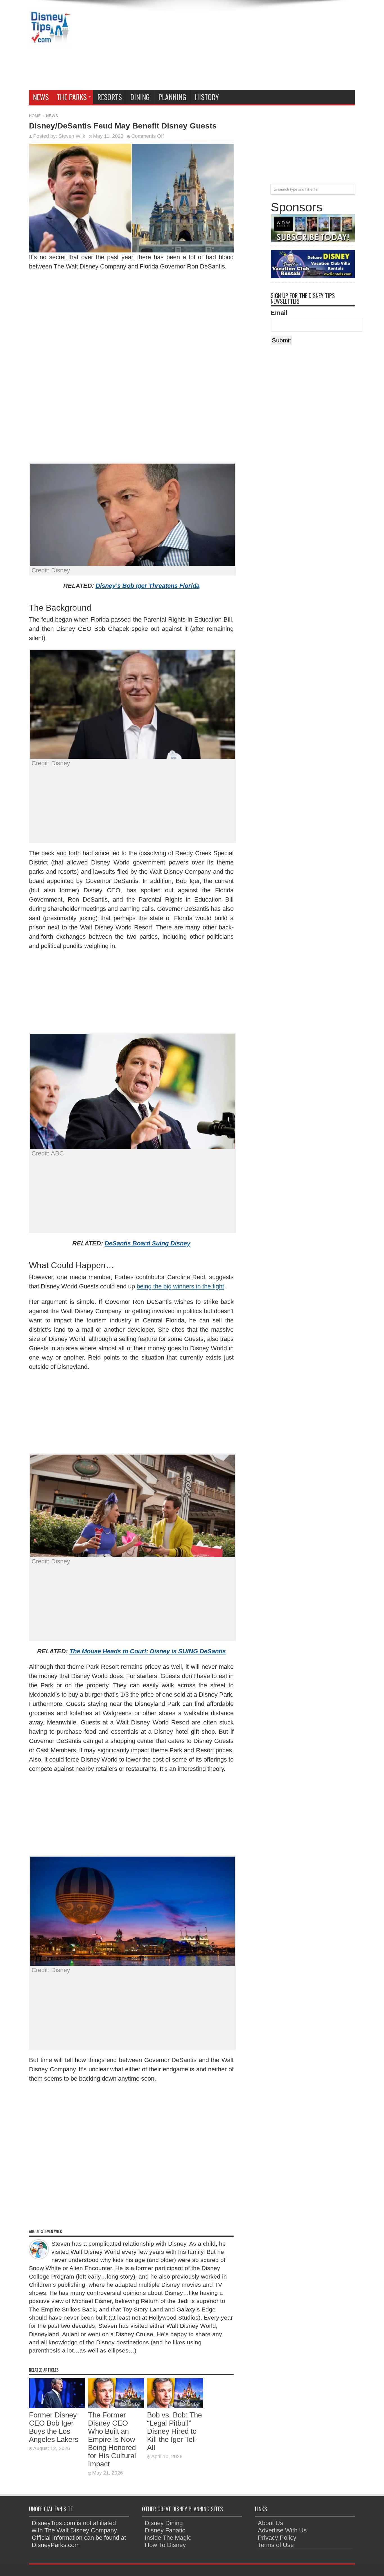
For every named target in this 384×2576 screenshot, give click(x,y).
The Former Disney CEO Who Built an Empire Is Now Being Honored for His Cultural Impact (112, 2439)
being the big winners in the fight (180, 1286)
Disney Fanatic (165, 2530)
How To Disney (165, 2545)
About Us (270, 2523)
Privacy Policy (277, 2538)
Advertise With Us (282, 2530)
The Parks (72, 97)
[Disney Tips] (50, 45)
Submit (281, 340)
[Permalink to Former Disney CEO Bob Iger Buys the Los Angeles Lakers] (57, 2406)
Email (279, 313)
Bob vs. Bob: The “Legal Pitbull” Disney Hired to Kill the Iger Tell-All (174, 2431)
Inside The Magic (168, 2538)
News (41, 97)
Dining (140, 97)
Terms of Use (276, 2545)
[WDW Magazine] (313, 240)
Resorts (109, 97)
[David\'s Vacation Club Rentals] (313, 276)
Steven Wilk (72, 136)
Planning (172, 97)
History (207, 97)
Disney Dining (164, 2523)
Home (35, 116)
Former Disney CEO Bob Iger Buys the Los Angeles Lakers (54, 2427)
